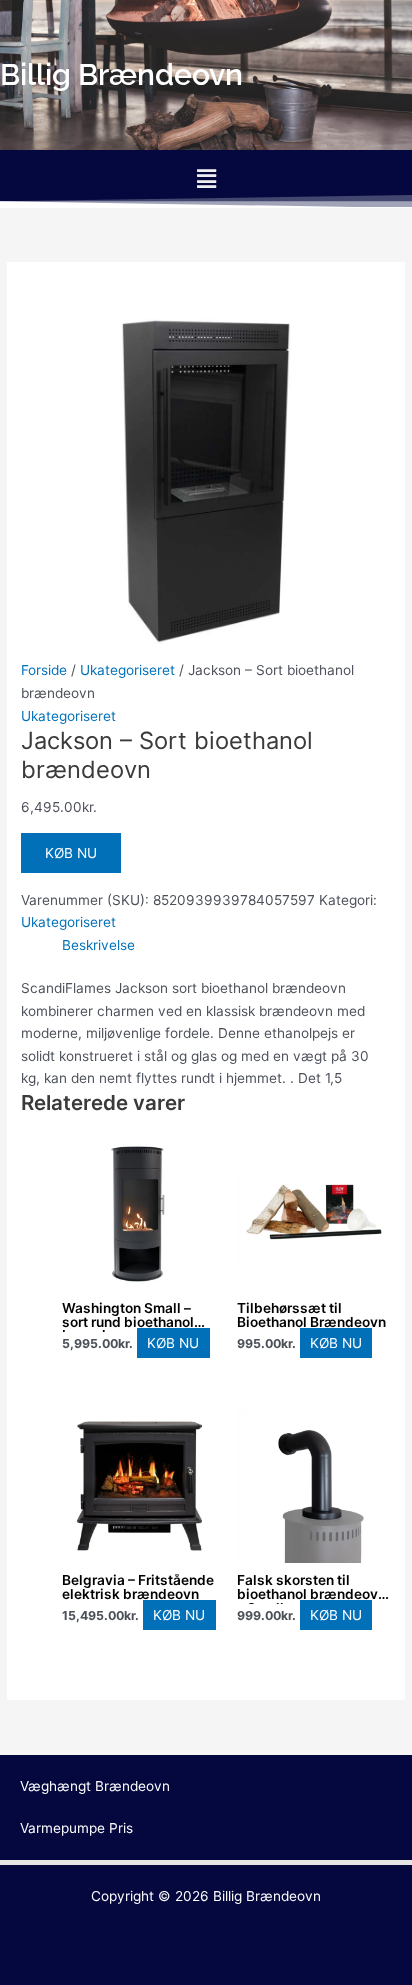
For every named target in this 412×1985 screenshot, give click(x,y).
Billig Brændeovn (267, 1896)
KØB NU (71, 853)
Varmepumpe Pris (76, 1828)
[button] (206, 178)
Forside (44, 670)
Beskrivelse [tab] (98, 945)
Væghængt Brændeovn (95, 1786)
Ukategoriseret (127, 670)
